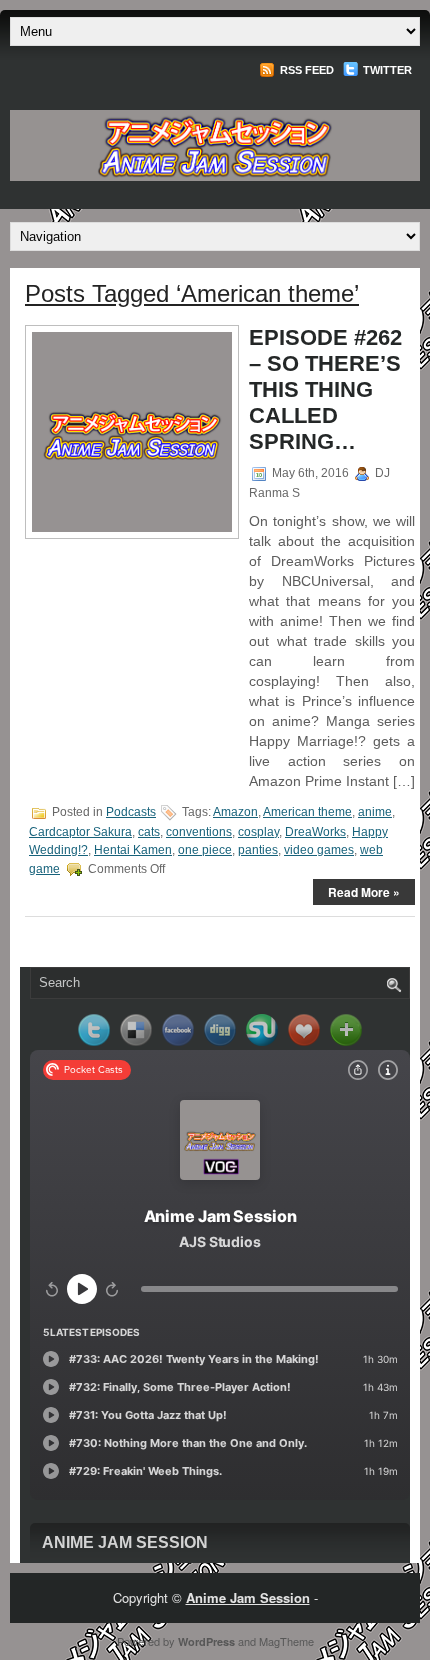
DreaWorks (315, 832)
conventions (199, 832)
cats (149, 832)
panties (258, 850)
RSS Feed (305, 70)
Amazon (235, 812)
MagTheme (286, 1641)
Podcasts (131, 812)
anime (375, 812)
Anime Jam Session (125, 1542)
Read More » (364, 892)
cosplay (258, 832)
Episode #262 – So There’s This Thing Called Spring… (325, 389)
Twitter (386, 70)
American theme (307, 812)
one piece (205, 850)
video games (319, 850)
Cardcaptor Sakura (80, 832)
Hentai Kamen (133, 850)
